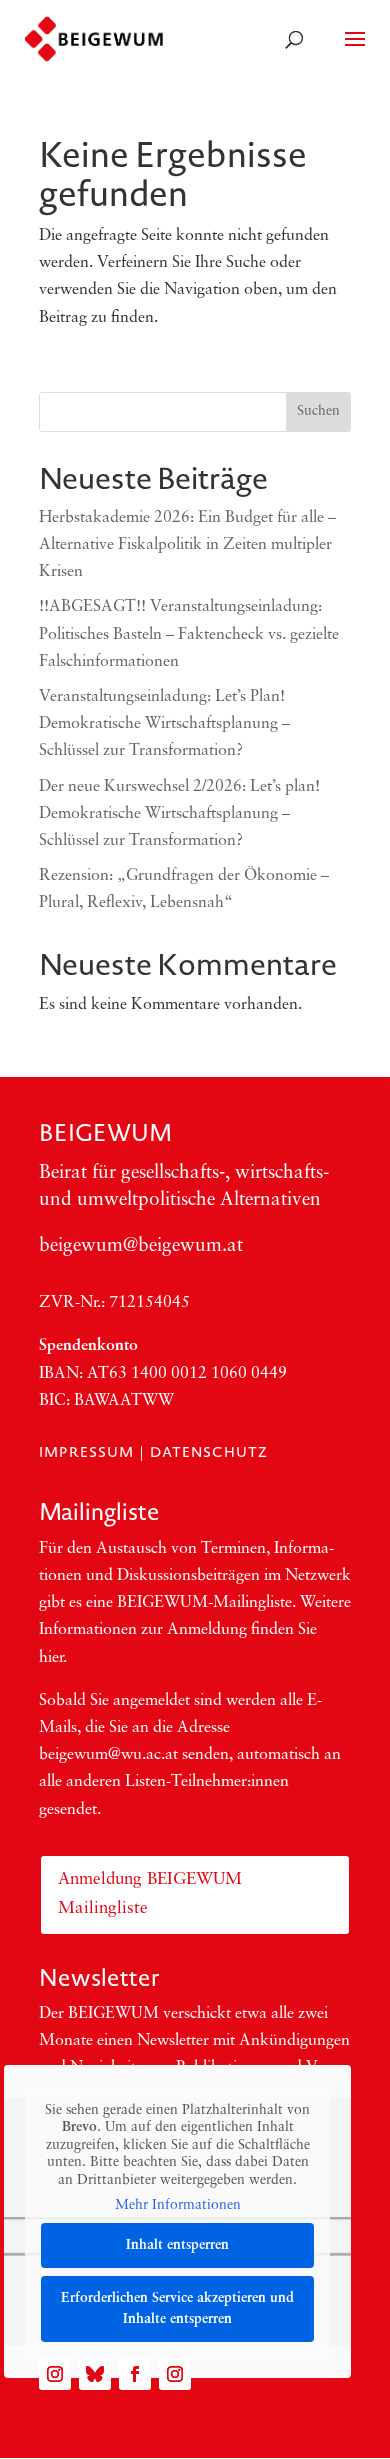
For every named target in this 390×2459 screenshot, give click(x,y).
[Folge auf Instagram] (55, 2374)
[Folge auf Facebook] (135, 2374)
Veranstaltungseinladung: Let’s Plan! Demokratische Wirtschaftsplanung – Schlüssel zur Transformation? (164, 724)
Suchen (318, 411)
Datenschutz (209, 1452)
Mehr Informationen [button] (178, 2205)
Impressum (86, 1452)
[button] (36, 2423)
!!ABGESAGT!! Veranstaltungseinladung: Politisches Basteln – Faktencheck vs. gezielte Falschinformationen (189, 634)
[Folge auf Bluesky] (95, 2374)
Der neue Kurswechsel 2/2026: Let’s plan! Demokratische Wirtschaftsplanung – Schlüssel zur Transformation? (179, 814)
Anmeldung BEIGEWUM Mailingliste (150, 1894)
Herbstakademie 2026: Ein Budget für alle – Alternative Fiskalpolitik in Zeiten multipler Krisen (187, 545)
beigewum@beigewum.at (141, 1246)
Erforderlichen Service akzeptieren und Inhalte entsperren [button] (177, 2309)
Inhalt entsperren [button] (177, 2245)
